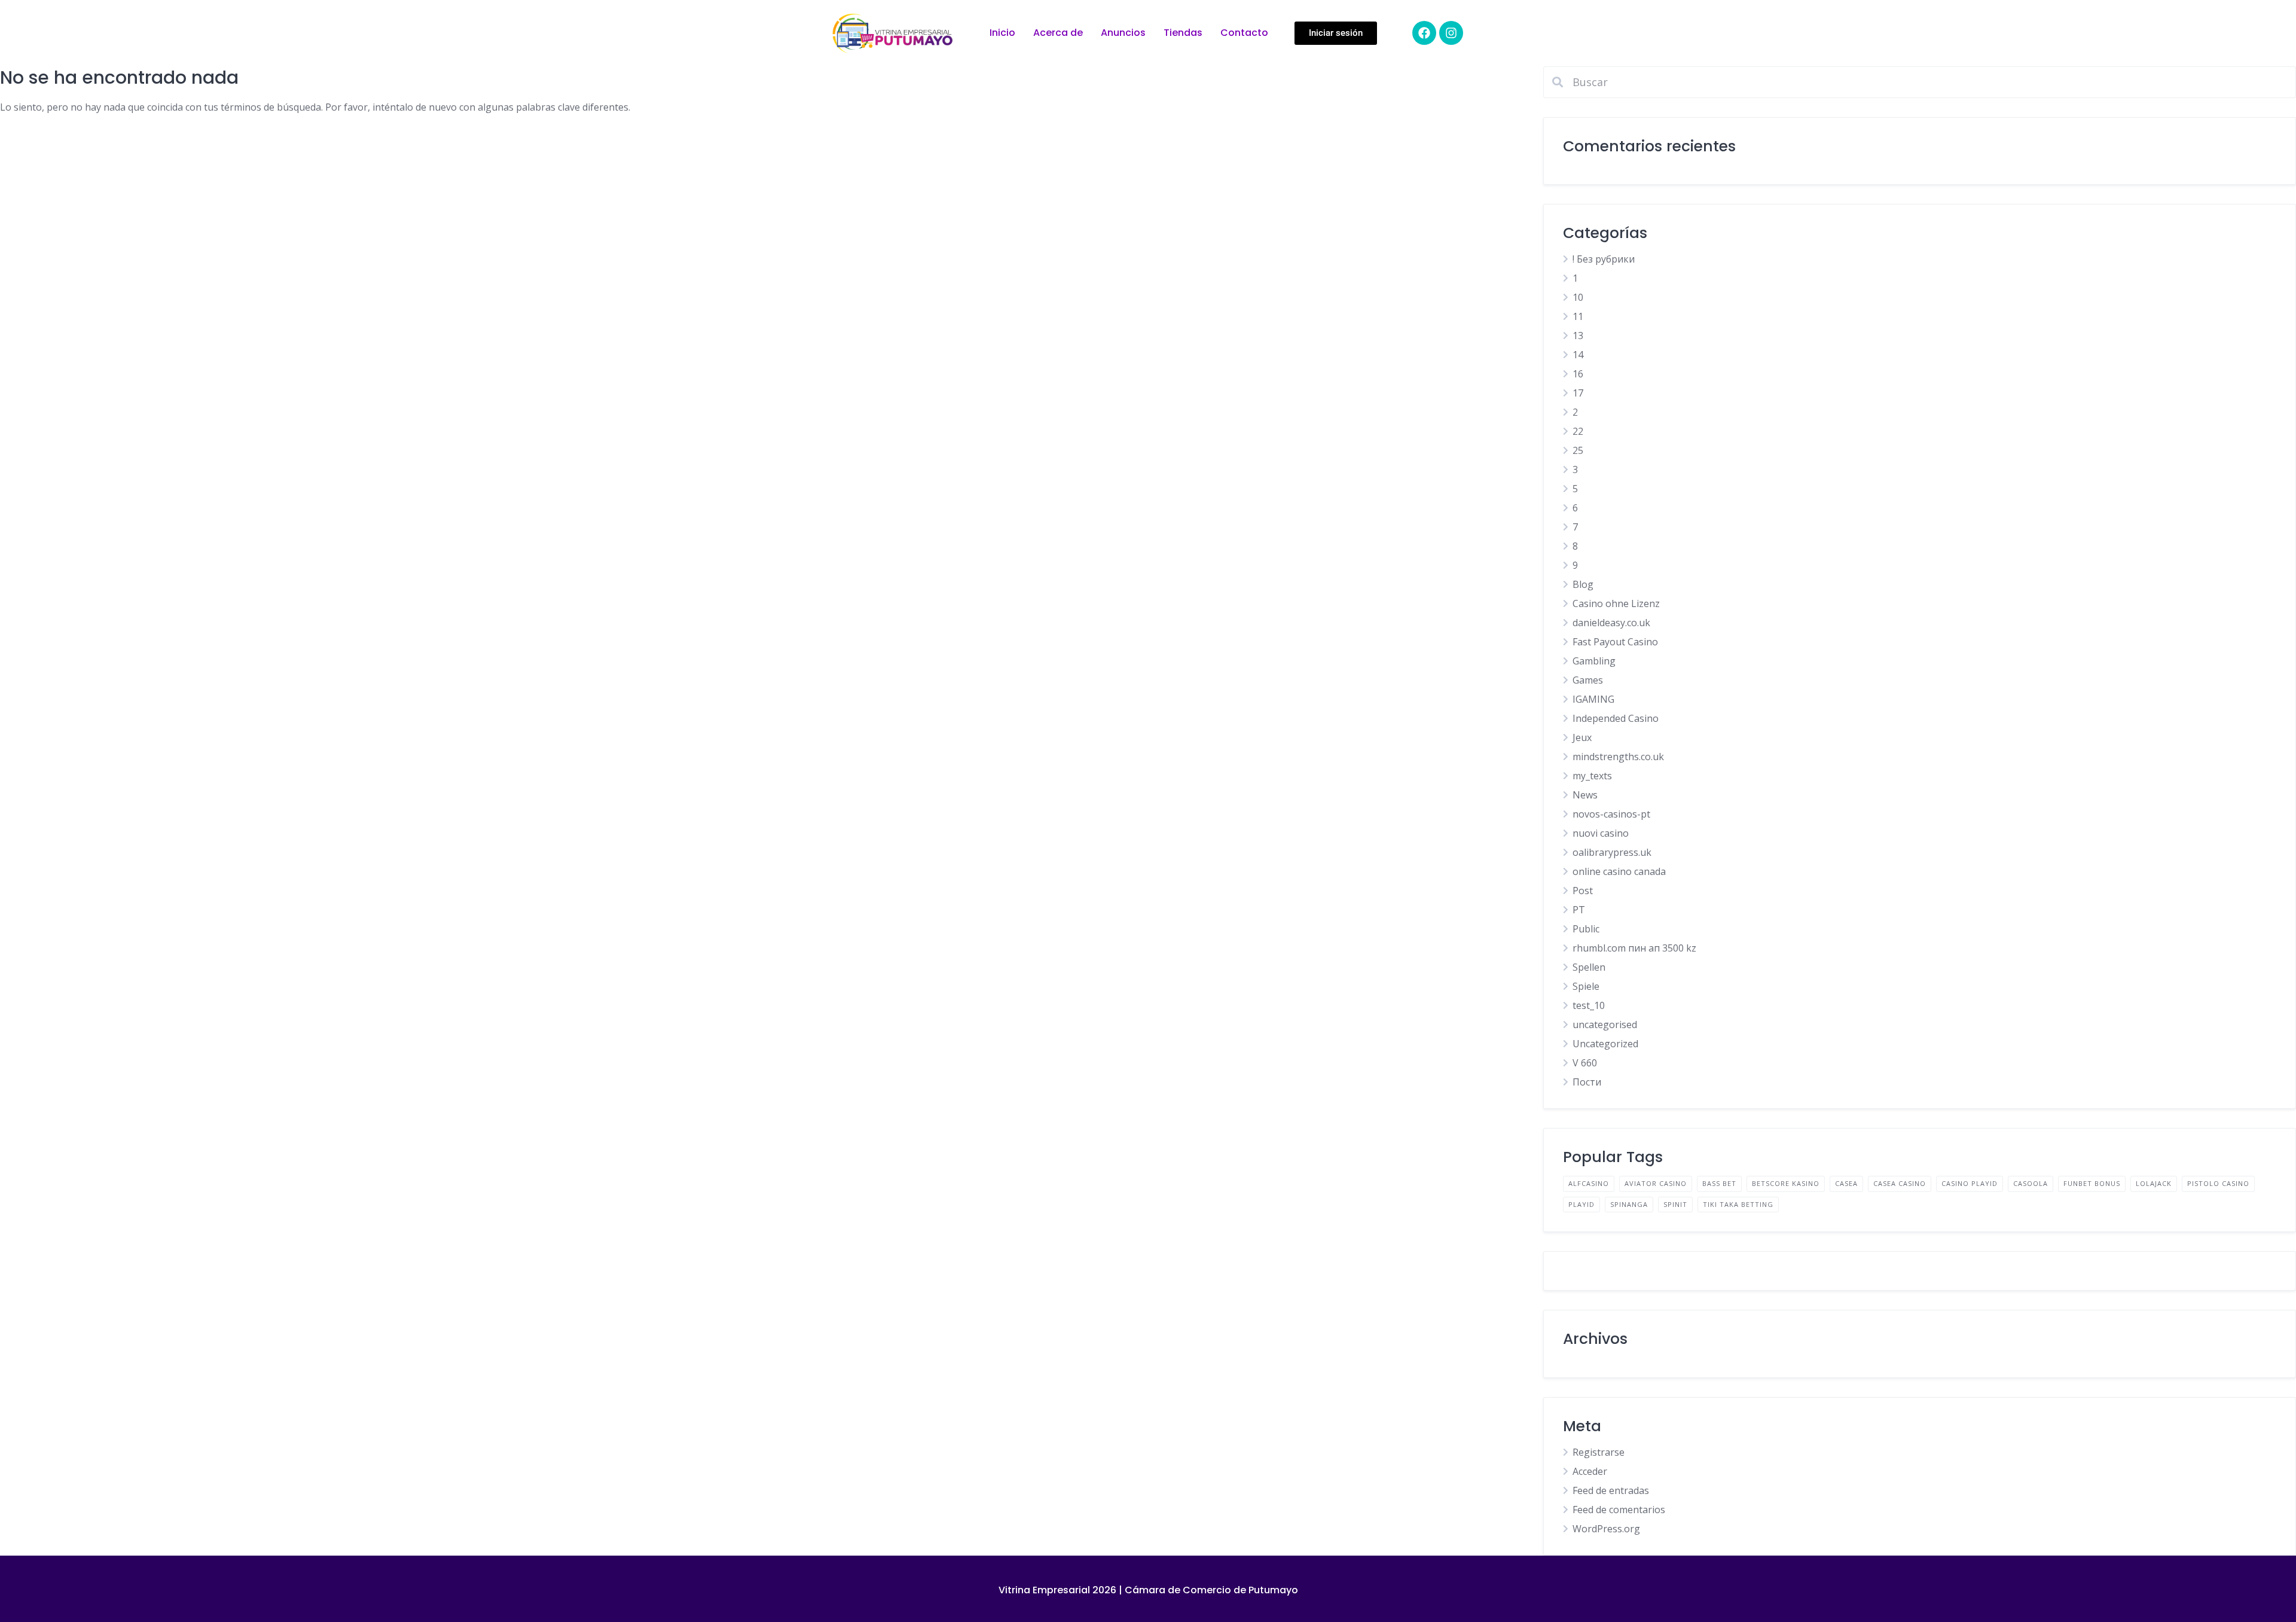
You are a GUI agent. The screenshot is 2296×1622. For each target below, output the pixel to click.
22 (1578, 431)
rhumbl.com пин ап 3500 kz (1634, 948)
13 (1578, 336)
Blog (1583, 584)
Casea (1846, 1183)
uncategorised (1605, 1025)
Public (1586, 929)
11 (1578, 316)
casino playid (1970, 1183)
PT (1579, 910)
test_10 (1589, 1005)
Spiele (1586, 986)
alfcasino (1589, 1183)
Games (1588, 680)
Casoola (2031, 1183)
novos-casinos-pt (1611, 814)
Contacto (1244, 33)
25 (1578, 450)
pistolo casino (2218, 1183)
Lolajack (2154, 1183)
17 (1578, 393)
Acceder (1590, 1471)
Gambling (1594, 661)
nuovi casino (1601, 833)
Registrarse (1599, 1452)
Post (1583, 891)
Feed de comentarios (1619, 1510)
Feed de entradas (1611, 1490)
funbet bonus (2092, 1183)
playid (1581, 1204)
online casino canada (1619, 871)
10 (1578, 297)
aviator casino (1656, 1183)
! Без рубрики (1604, 259)
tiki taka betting (1738, 1204)
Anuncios (1123, 33)
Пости (1587, 1082)
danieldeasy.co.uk (1611, 623)
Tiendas (1183, 33)
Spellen (1589, 967)
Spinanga (1629, 1204)
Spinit (1675, 1204)
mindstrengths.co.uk (1618, 757)
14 (1578, 355)
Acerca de (1058, 33)
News (1585, 795)
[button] (1336, 33)
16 (1578, 374)
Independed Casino (1616, 718)
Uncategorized (1605, 1044)
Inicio (1002, 33)
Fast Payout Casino (1615, 642)
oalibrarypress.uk (1612, 852)
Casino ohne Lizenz (1616, 603)
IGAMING (1593, 699)
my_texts (1592, 776)
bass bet (1719, 1183)
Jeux (1582, 737)
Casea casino (1900, 1183)
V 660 (1585, 1063)
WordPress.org (1606, 1529)
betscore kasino (1786, 1183)
